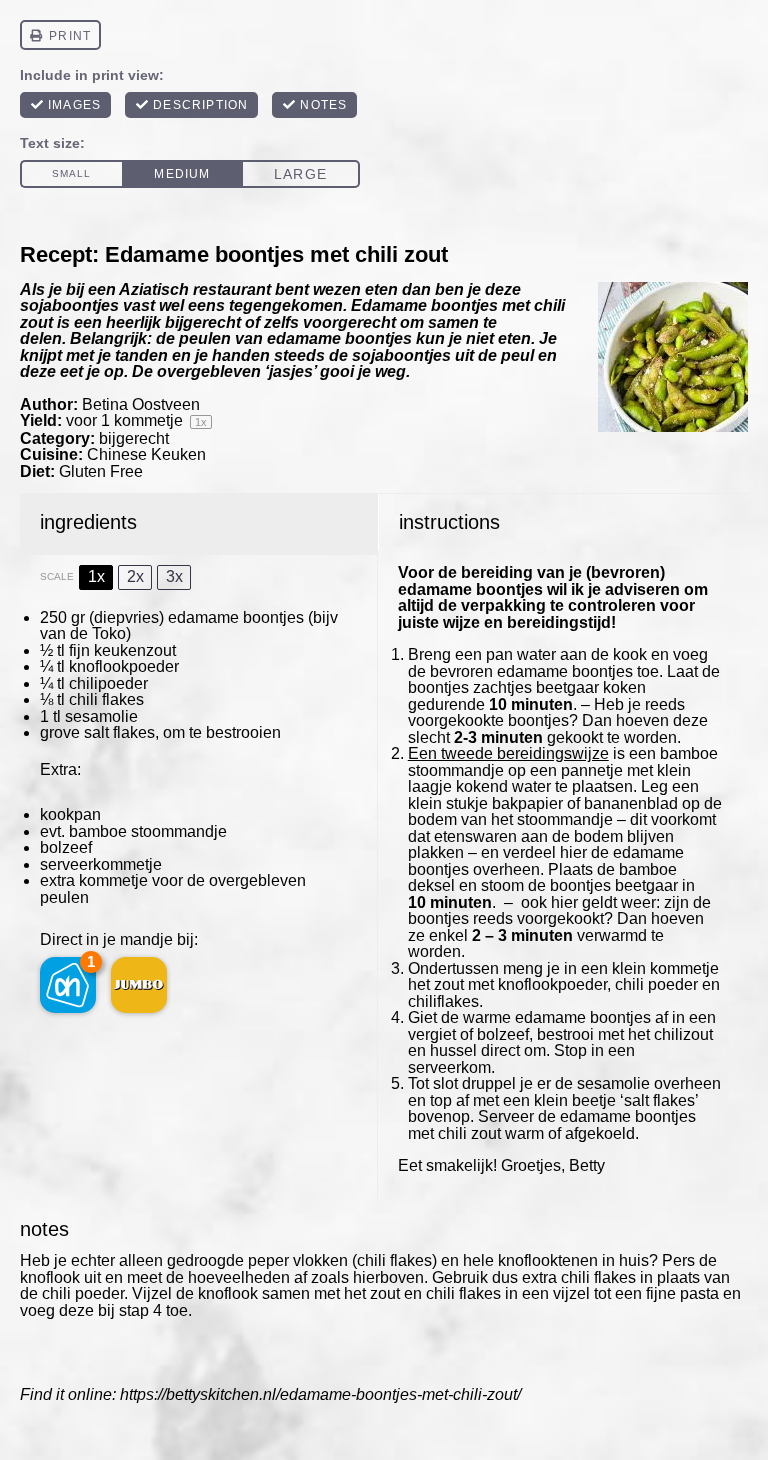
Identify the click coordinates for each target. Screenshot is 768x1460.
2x (135, 576)
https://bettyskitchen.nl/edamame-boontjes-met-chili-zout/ (320, 1394)
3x (174, 576)
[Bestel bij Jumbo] (139, 985)
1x (96, 576)
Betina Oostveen (141, 404)
